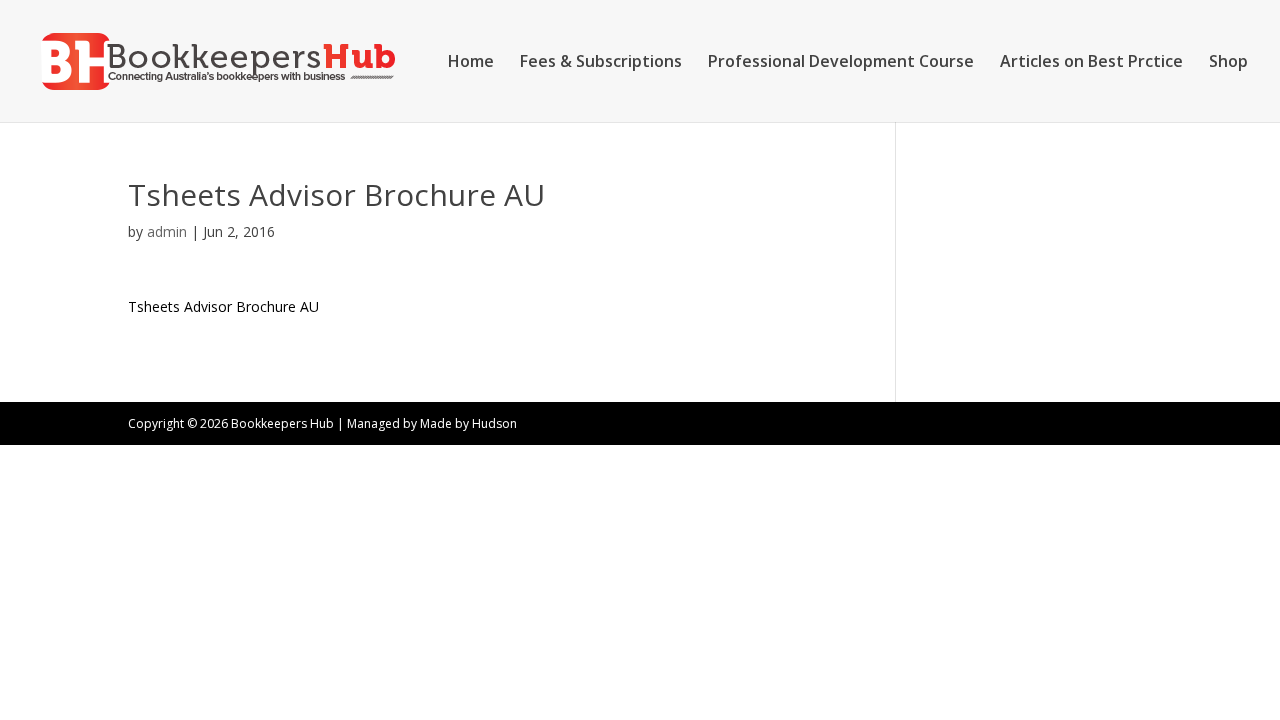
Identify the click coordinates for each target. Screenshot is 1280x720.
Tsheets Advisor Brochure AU (223, 306)
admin (167, 231)
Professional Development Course (841, 63)
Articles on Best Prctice (1091, 63)
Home (471, 63)
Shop (1228, 63)
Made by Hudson (468, 423)
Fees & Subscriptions (601, 63)
